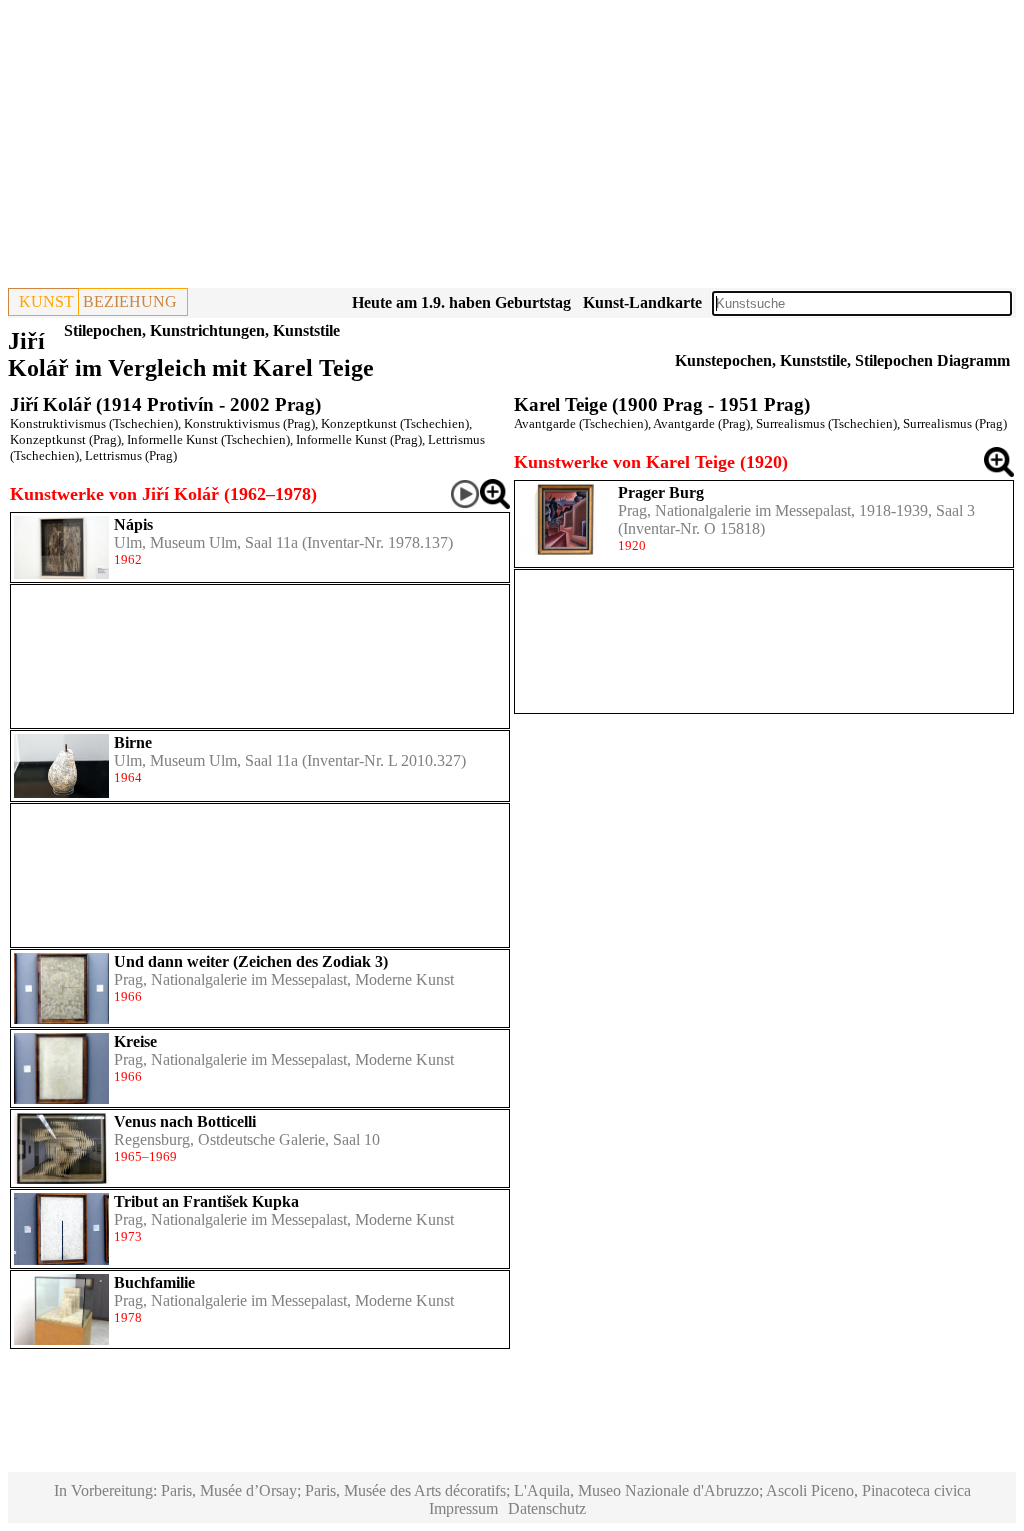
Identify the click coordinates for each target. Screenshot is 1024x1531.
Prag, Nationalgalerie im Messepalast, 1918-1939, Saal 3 (796, 510)
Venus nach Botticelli (185, 1121)
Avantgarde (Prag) (701, 423)
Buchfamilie (154, 1282)
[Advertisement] (512, 148)
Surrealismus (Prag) (955, 423)
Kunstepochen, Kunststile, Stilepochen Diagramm (842, 360)
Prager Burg (661, 492)
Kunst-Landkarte (642, 302)
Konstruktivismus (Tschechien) (94, 423)
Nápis (133, 524)
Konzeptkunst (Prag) (65, 439)
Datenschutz (547, 1508)
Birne (133, 742)
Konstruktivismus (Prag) (249, 423)
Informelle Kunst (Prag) (359, 439)
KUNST (46, 301)
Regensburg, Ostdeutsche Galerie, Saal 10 (247, 1139)
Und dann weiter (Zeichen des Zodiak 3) (251, 961)
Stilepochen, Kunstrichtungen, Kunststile (202, 330)
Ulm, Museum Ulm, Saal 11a (206, 542)
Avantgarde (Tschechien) (581, 423)
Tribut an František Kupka (206, 1201)
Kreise (135, 1041)
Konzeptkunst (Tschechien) (395, 423)
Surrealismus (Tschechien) (826, 423)
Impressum (463, 1508)
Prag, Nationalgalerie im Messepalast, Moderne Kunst (284, 979)
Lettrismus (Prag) (131, 455)
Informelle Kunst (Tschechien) (208, 439)
